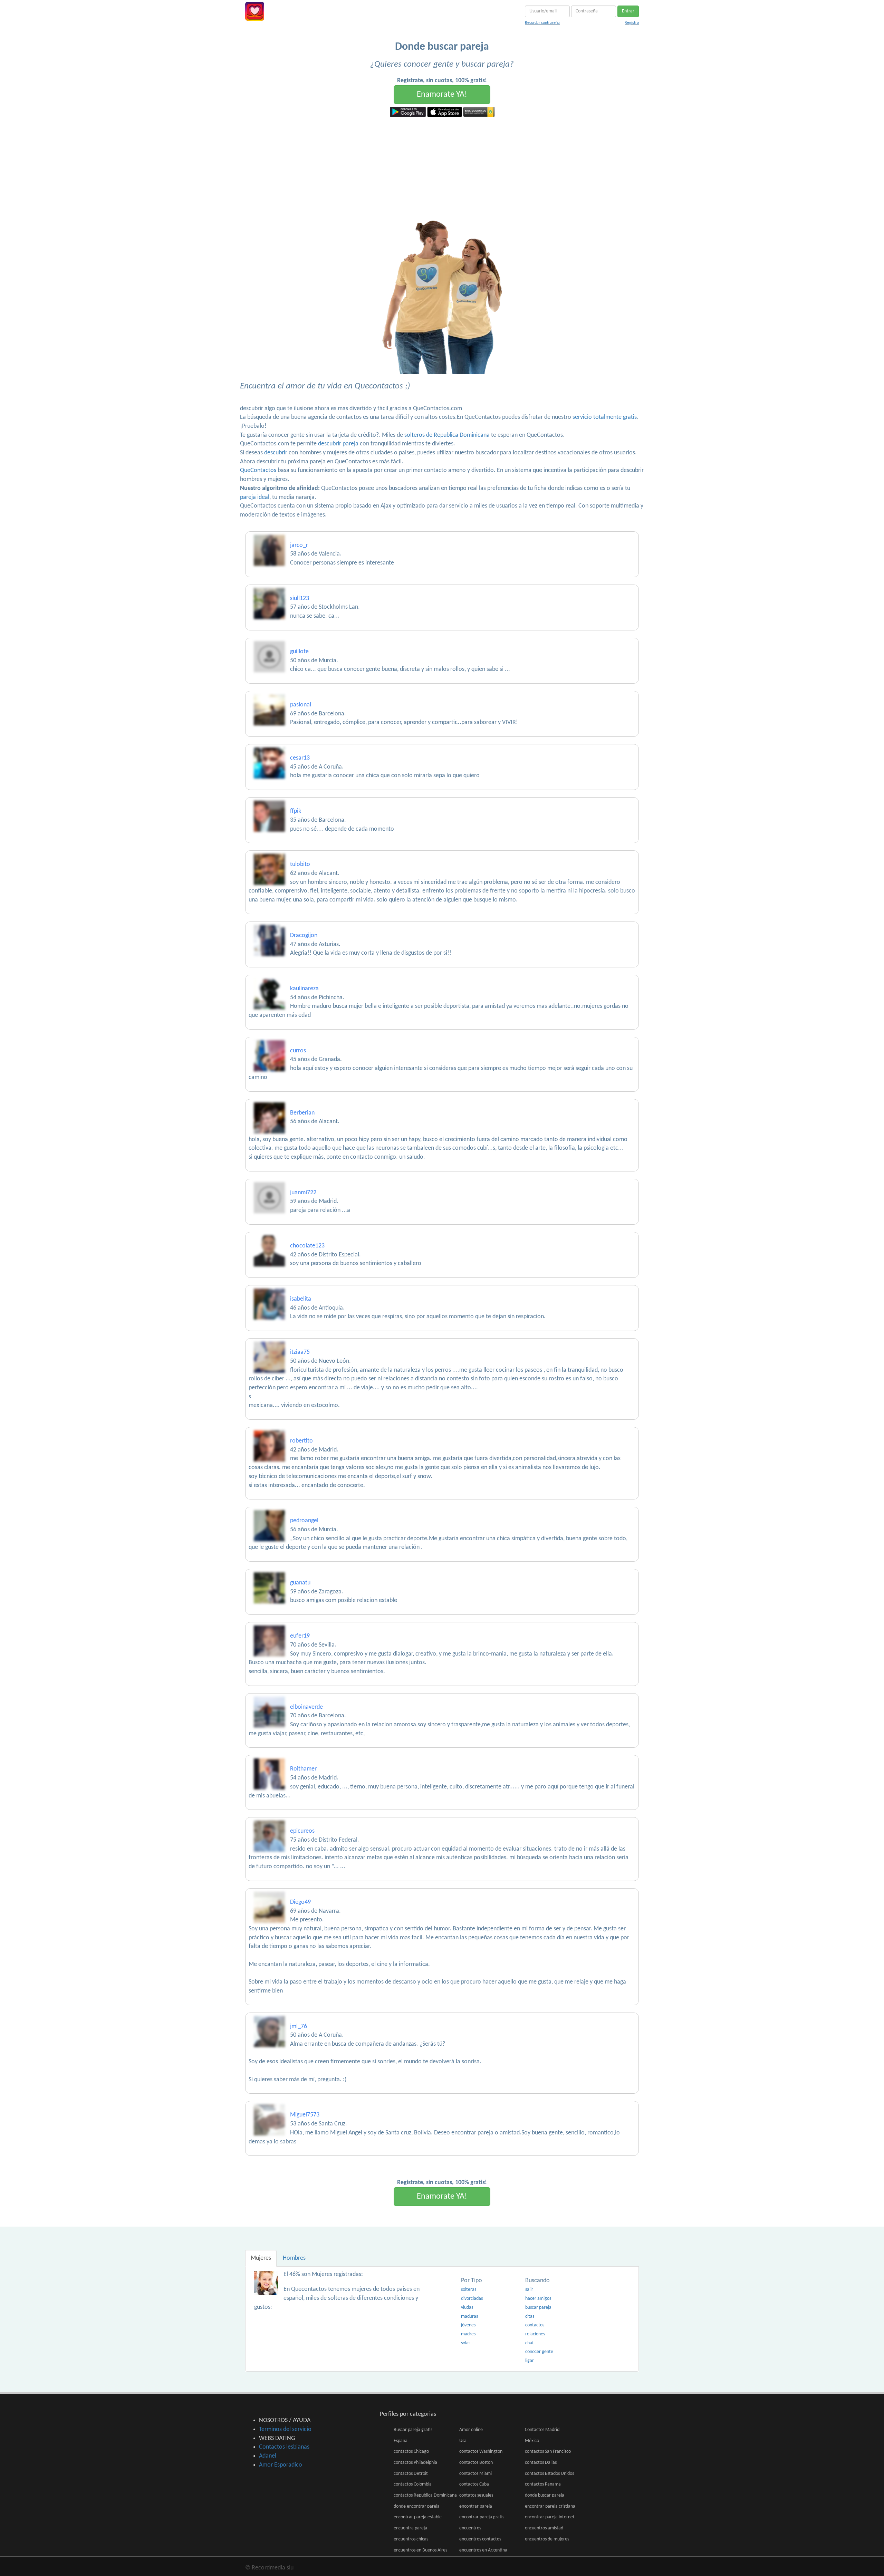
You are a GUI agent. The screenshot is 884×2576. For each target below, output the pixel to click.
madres (468, 2334)
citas (530, 2317)
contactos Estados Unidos (549, 2474)
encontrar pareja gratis (482, 2517)
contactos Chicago (411, 2452)
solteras (469, 2290)
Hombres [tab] (294, 2258)
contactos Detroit (411, 2474)
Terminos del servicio (285, 2429)
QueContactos (258, 470)
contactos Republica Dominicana (425, 2495)
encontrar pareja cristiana (550, 2506)
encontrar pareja (476, 2506)
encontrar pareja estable (418, 2517)
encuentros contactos (480, 2539)
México (532, 2441)
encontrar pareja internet (550, 2517)
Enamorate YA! (442, 95)
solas (466, 2343)
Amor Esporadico (281, 2465)
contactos (535, 2325)
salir (529, 2290)
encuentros (470, 2528)
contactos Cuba (474, 2484)
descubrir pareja (338, 444)
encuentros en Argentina (483, 2550)
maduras (469, 2317)
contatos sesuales (476, 2495)
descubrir (276, 453)
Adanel (268, 2456)
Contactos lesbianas (284, 2447)
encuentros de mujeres (547, 2539)
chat (530, 2343)
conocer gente (539, 2352)
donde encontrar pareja (417, 2506)
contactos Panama (543, 2484)
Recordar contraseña (542, 23)
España (401, 2441)
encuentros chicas (411, 2539)
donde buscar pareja (545, 2495)
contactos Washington (481, 2452)
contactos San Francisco (548, 2452)
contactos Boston (476, 2463)
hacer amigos (538, 2299)
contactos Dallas (541, 2463)
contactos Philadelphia (415, 2463)
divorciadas (472, 2299)
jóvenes (468, 2325)
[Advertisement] (442, 169)
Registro (632, 23)
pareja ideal (255, 497)
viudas (467, 2308)
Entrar (628, 11)
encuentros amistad (544, 2528)
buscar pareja (538, 2308)
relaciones (535, 2334)
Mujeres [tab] (261, 2258)
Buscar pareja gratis (413, 2430)
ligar (530, 2361)
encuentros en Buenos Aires (420, 2550)
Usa (463, 2441)
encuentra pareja (410, 2528)
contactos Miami (475, 2474)
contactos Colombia (413, 2484)
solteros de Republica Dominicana (447, 435)
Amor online (471, 2430)
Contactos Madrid (542, 2430)
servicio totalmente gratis (605, 417)
